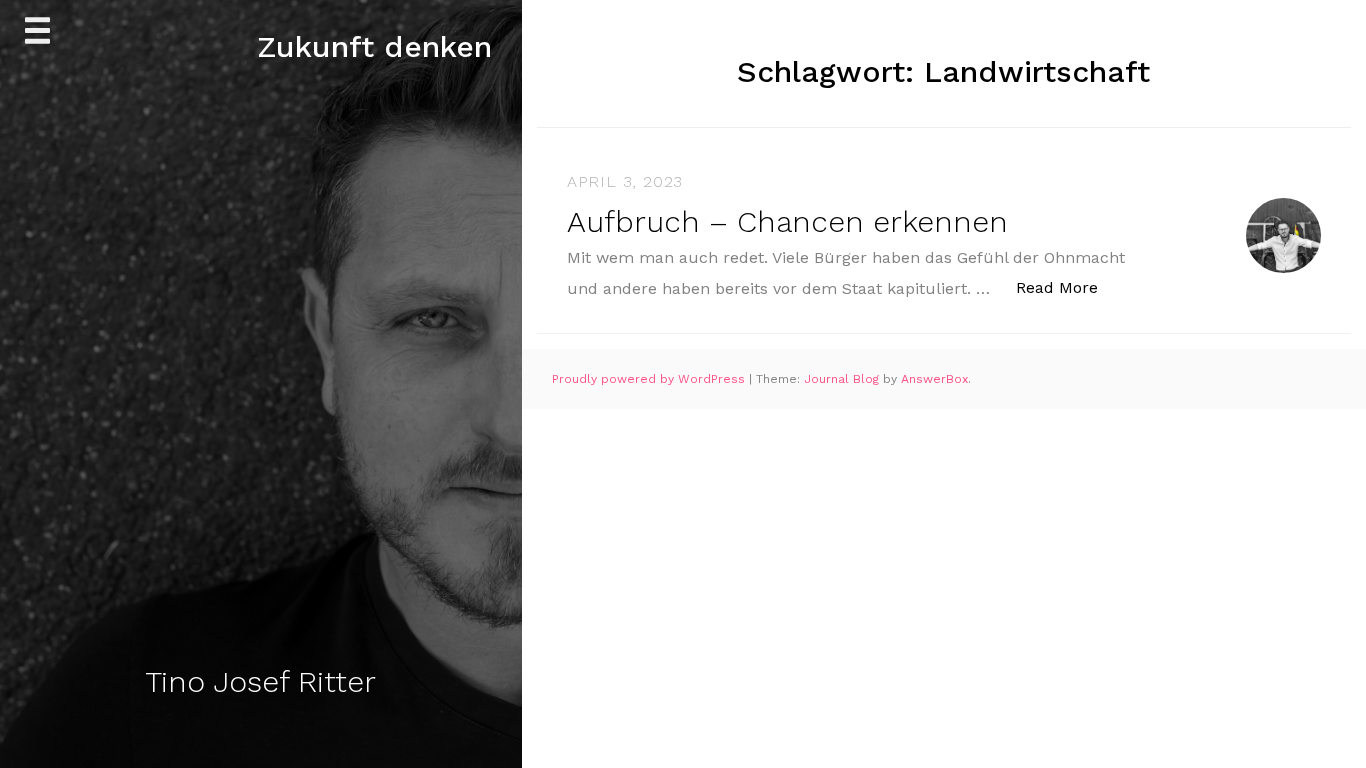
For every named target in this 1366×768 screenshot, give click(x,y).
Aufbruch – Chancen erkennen (787, 221)
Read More (1067, 287)
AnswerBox (934, 379)
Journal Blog (843, 379)
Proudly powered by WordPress (650, 379)
